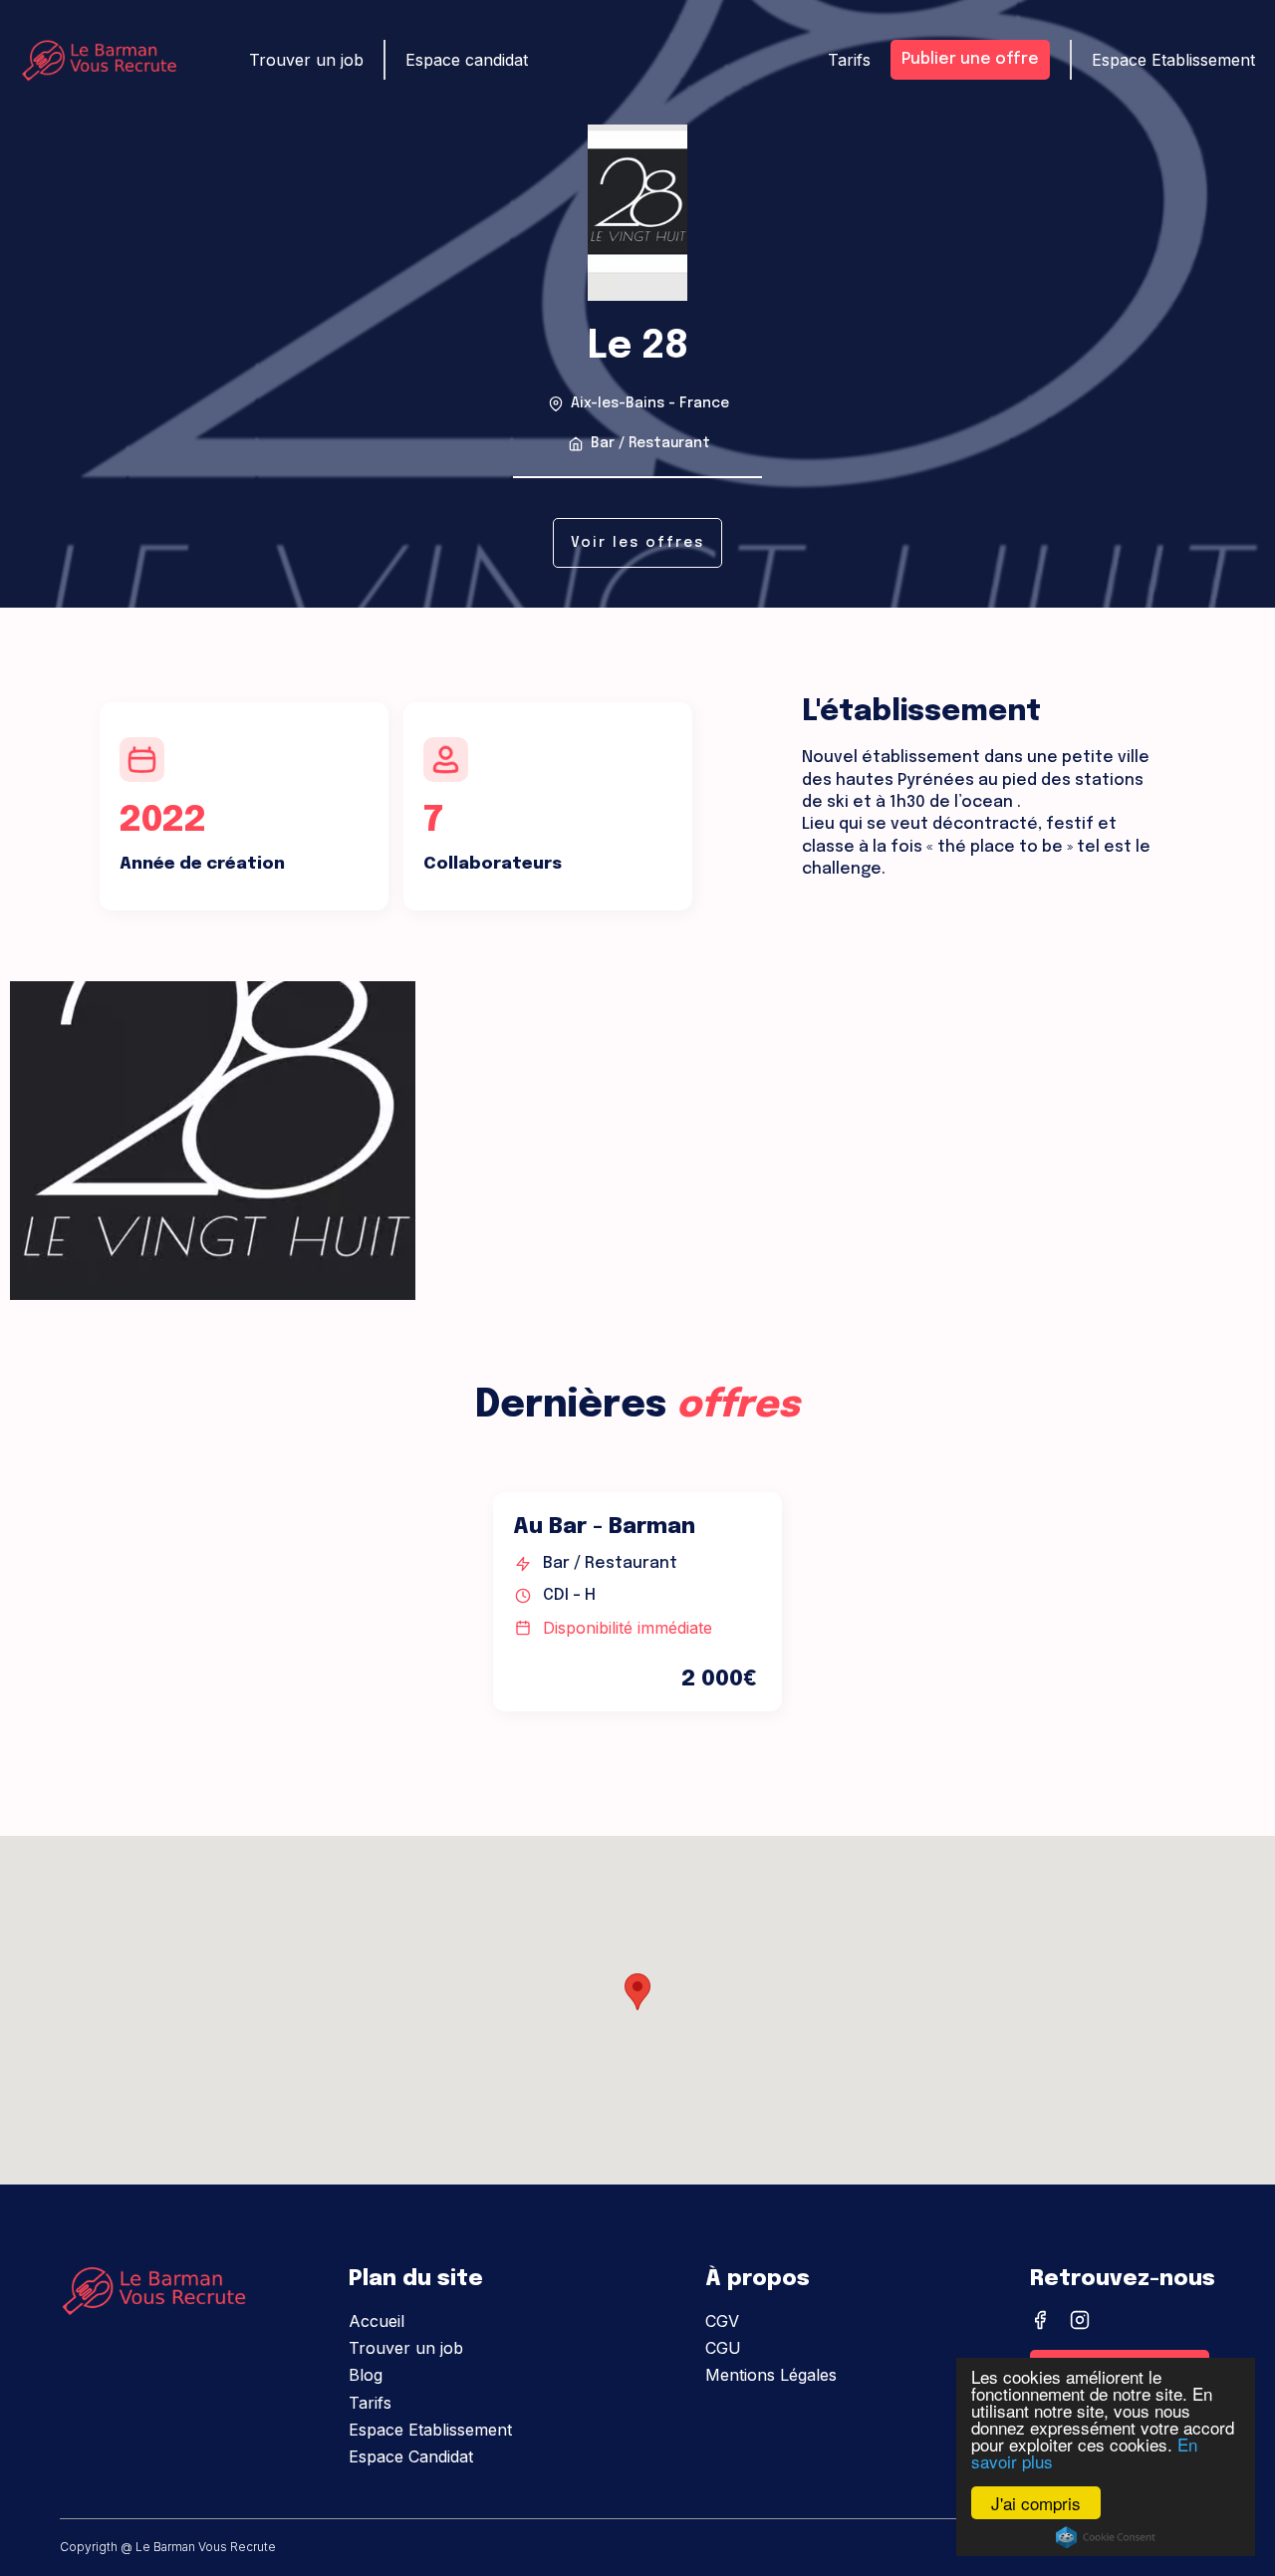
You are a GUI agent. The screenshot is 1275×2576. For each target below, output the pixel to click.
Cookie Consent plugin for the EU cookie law (1106, 2537)
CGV (722, 2321)
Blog (366, 2375)
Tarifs (849, 60)
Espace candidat (467, 60)
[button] (637, 1992)
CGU (723, 2348)
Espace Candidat (411, 2456)
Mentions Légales (771, 2375)
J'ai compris (1036, 2503)
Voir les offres (637, 543)
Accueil (377, 2321)
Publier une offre (970, 59)
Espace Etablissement (1173, 60)
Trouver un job (306, 60)
